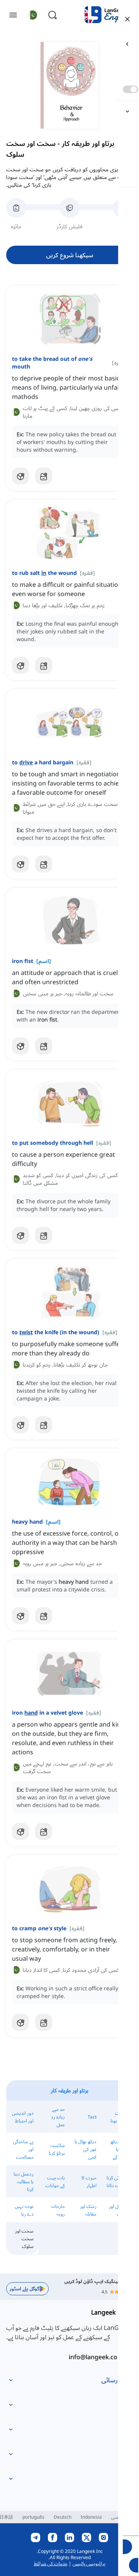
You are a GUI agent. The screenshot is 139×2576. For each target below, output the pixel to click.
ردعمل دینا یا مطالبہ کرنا (24, 2182)
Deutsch (63, 2517)
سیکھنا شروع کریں (69, 255)
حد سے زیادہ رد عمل (58, 2117)
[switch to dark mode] (131, 89)
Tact (92, 2117)
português (33, 2517)
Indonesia (91, 2517)
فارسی (118, 2517)
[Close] (127, 18)
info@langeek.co (93, 2357)
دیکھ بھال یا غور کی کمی (86, 2149)
